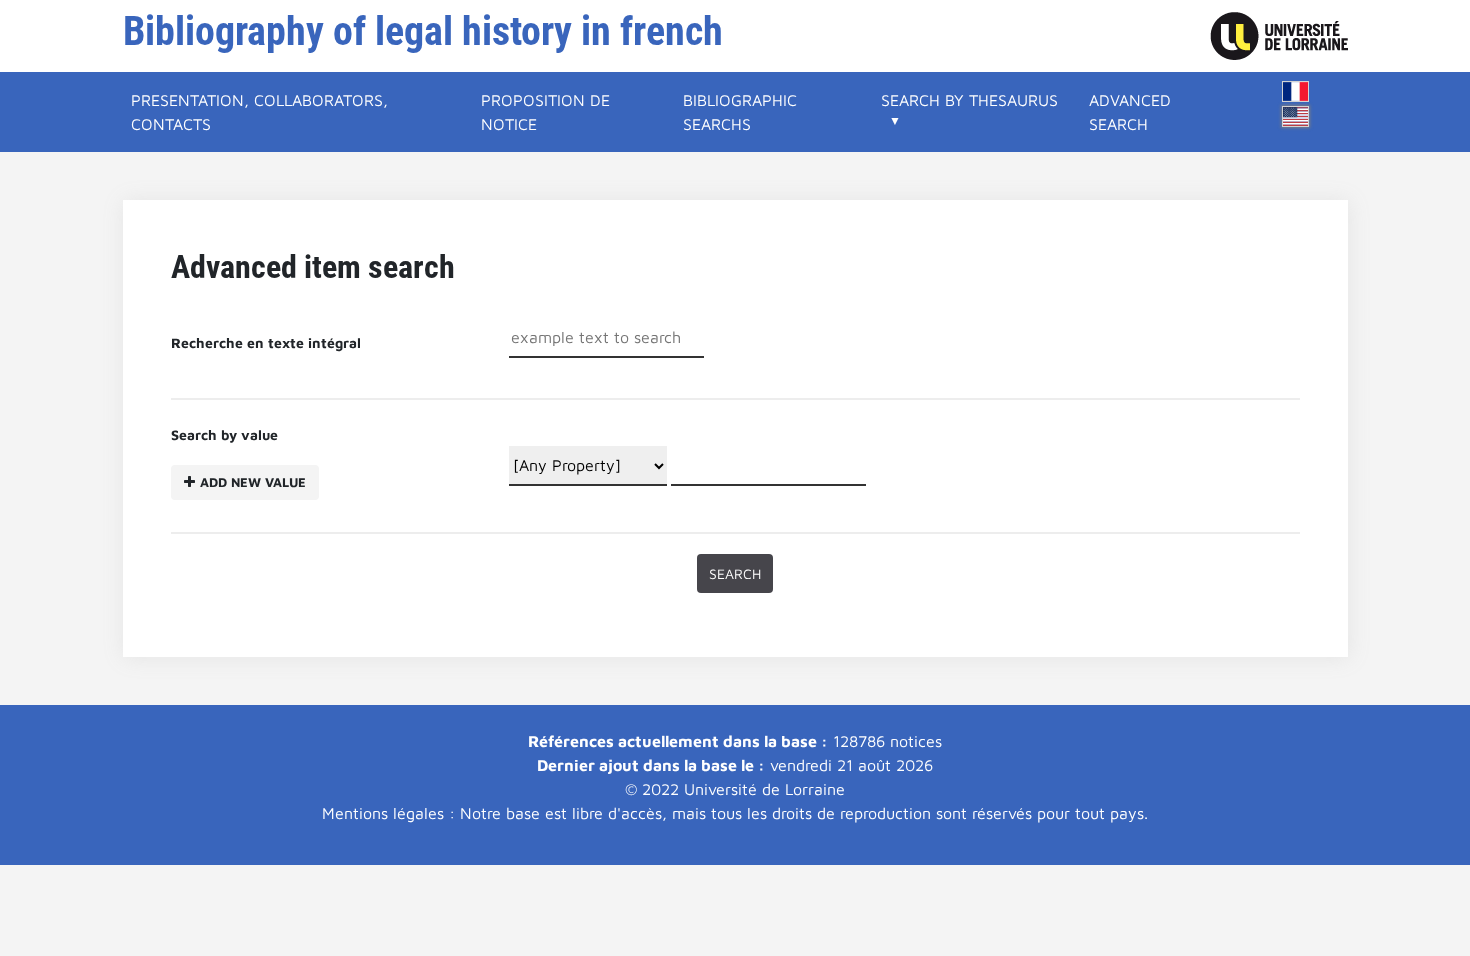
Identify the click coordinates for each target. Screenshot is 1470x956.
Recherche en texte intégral (266, 342)
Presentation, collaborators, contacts (259, 112)
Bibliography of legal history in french (423, 31)
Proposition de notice (545, 112)
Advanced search (1130, 112)
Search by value (238, 458)
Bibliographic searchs (740, 112)
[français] (1296, 91)
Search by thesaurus (969, 100)
